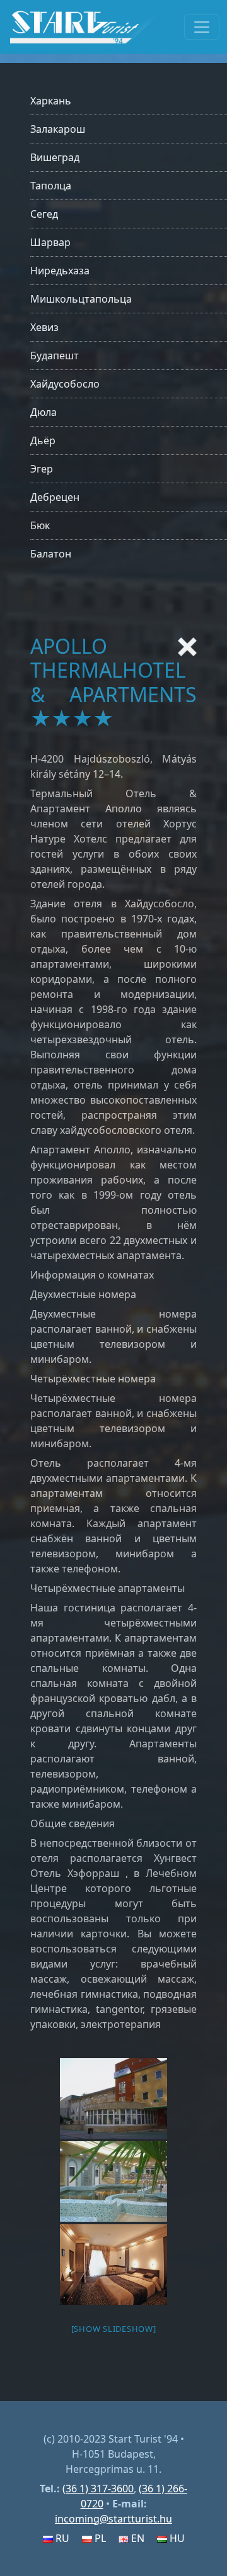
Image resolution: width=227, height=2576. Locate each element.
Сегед (44, 214)
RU (61, 2538)
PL (99, 2538)
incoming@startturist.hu (113, 2519)
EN (137, 2538)
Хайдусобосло (65, 384)
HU (176, 2538)
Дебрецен (55, 497)
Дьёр (43, 440)
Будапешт (55, 356)
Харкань (51, 101)
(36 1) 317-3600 (98, 2489)
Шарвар (50, 242)
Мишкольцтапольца (81, 299)
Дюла (44, 412)
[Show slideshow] (114, 2329)
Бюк (40, 525)
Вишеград (55, 157)
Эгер (42, 469)
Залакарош (58, 129)
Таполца (51, 186)
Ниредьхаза (60, 271)
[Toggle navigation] (202, 27)
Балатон (51, 554)
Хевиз (44, 327)
